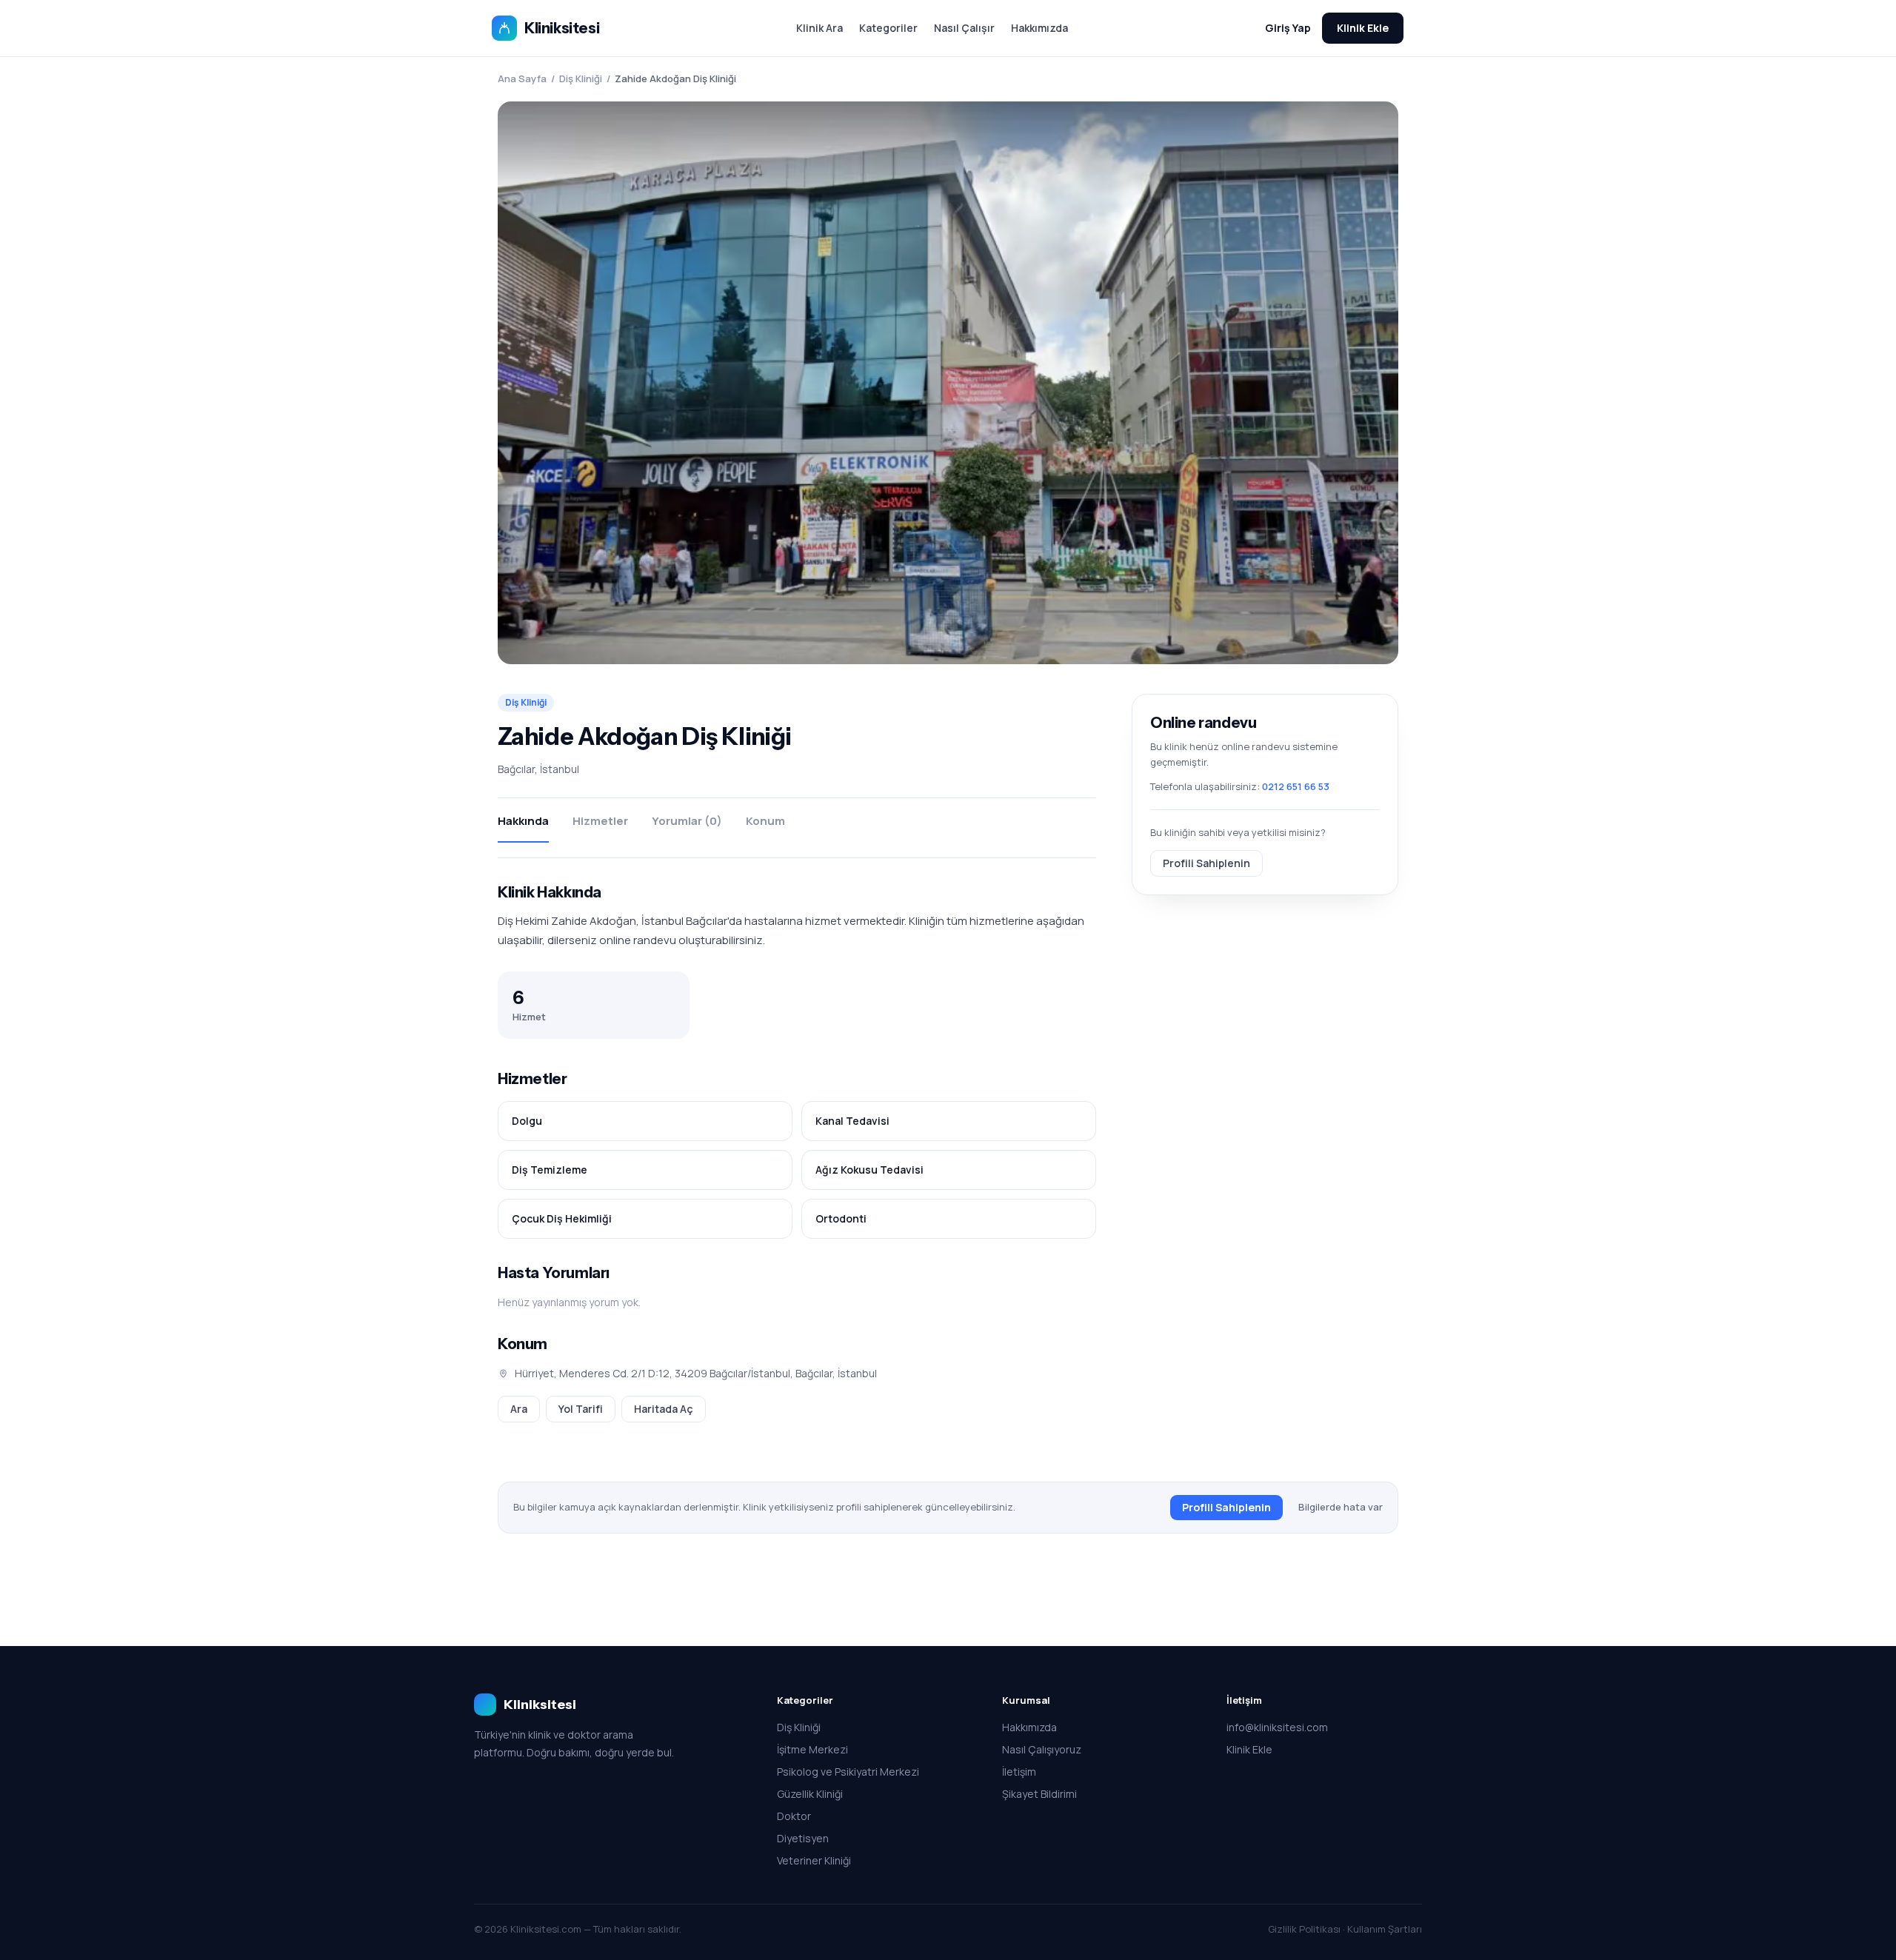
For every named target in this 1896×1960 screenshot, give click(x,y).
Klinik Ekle (1363, 28)
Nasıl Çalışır (964, 28)
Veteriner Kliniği (814, 1860)
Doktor (794, 1816)
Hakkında (523, 821)
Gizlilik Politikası (1304, 1929)
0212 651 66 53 (1296, 786)
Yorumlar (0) (687, 821)
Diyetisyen (803, 1838)
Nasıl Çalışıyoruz (1042, 1749)
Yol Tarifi (581, 1409)
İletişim (1019, 1772)
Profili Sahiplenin (1206, 862)
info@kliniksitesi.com (1277, 1727)
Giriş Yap (1288, 28)
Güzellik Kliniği (810, 1794)
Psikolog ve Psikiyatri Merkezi (848, 1772)
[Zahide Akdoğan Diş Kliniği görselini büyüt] (948, 383)
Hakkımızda (1039, 28)
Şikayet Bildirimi (1039, 1794)
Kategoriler (888, 28)
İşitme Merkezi (812, 1749)
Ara (519, 1409)
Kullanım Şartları (1385, 1929)
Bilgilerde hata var (1341, 1507)
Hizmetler (600, 821)
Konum (765, 821)
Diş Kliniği (581, 78)
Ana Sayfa (522, 78)
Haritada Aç (664, 1409)
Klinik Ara (820, 28)
